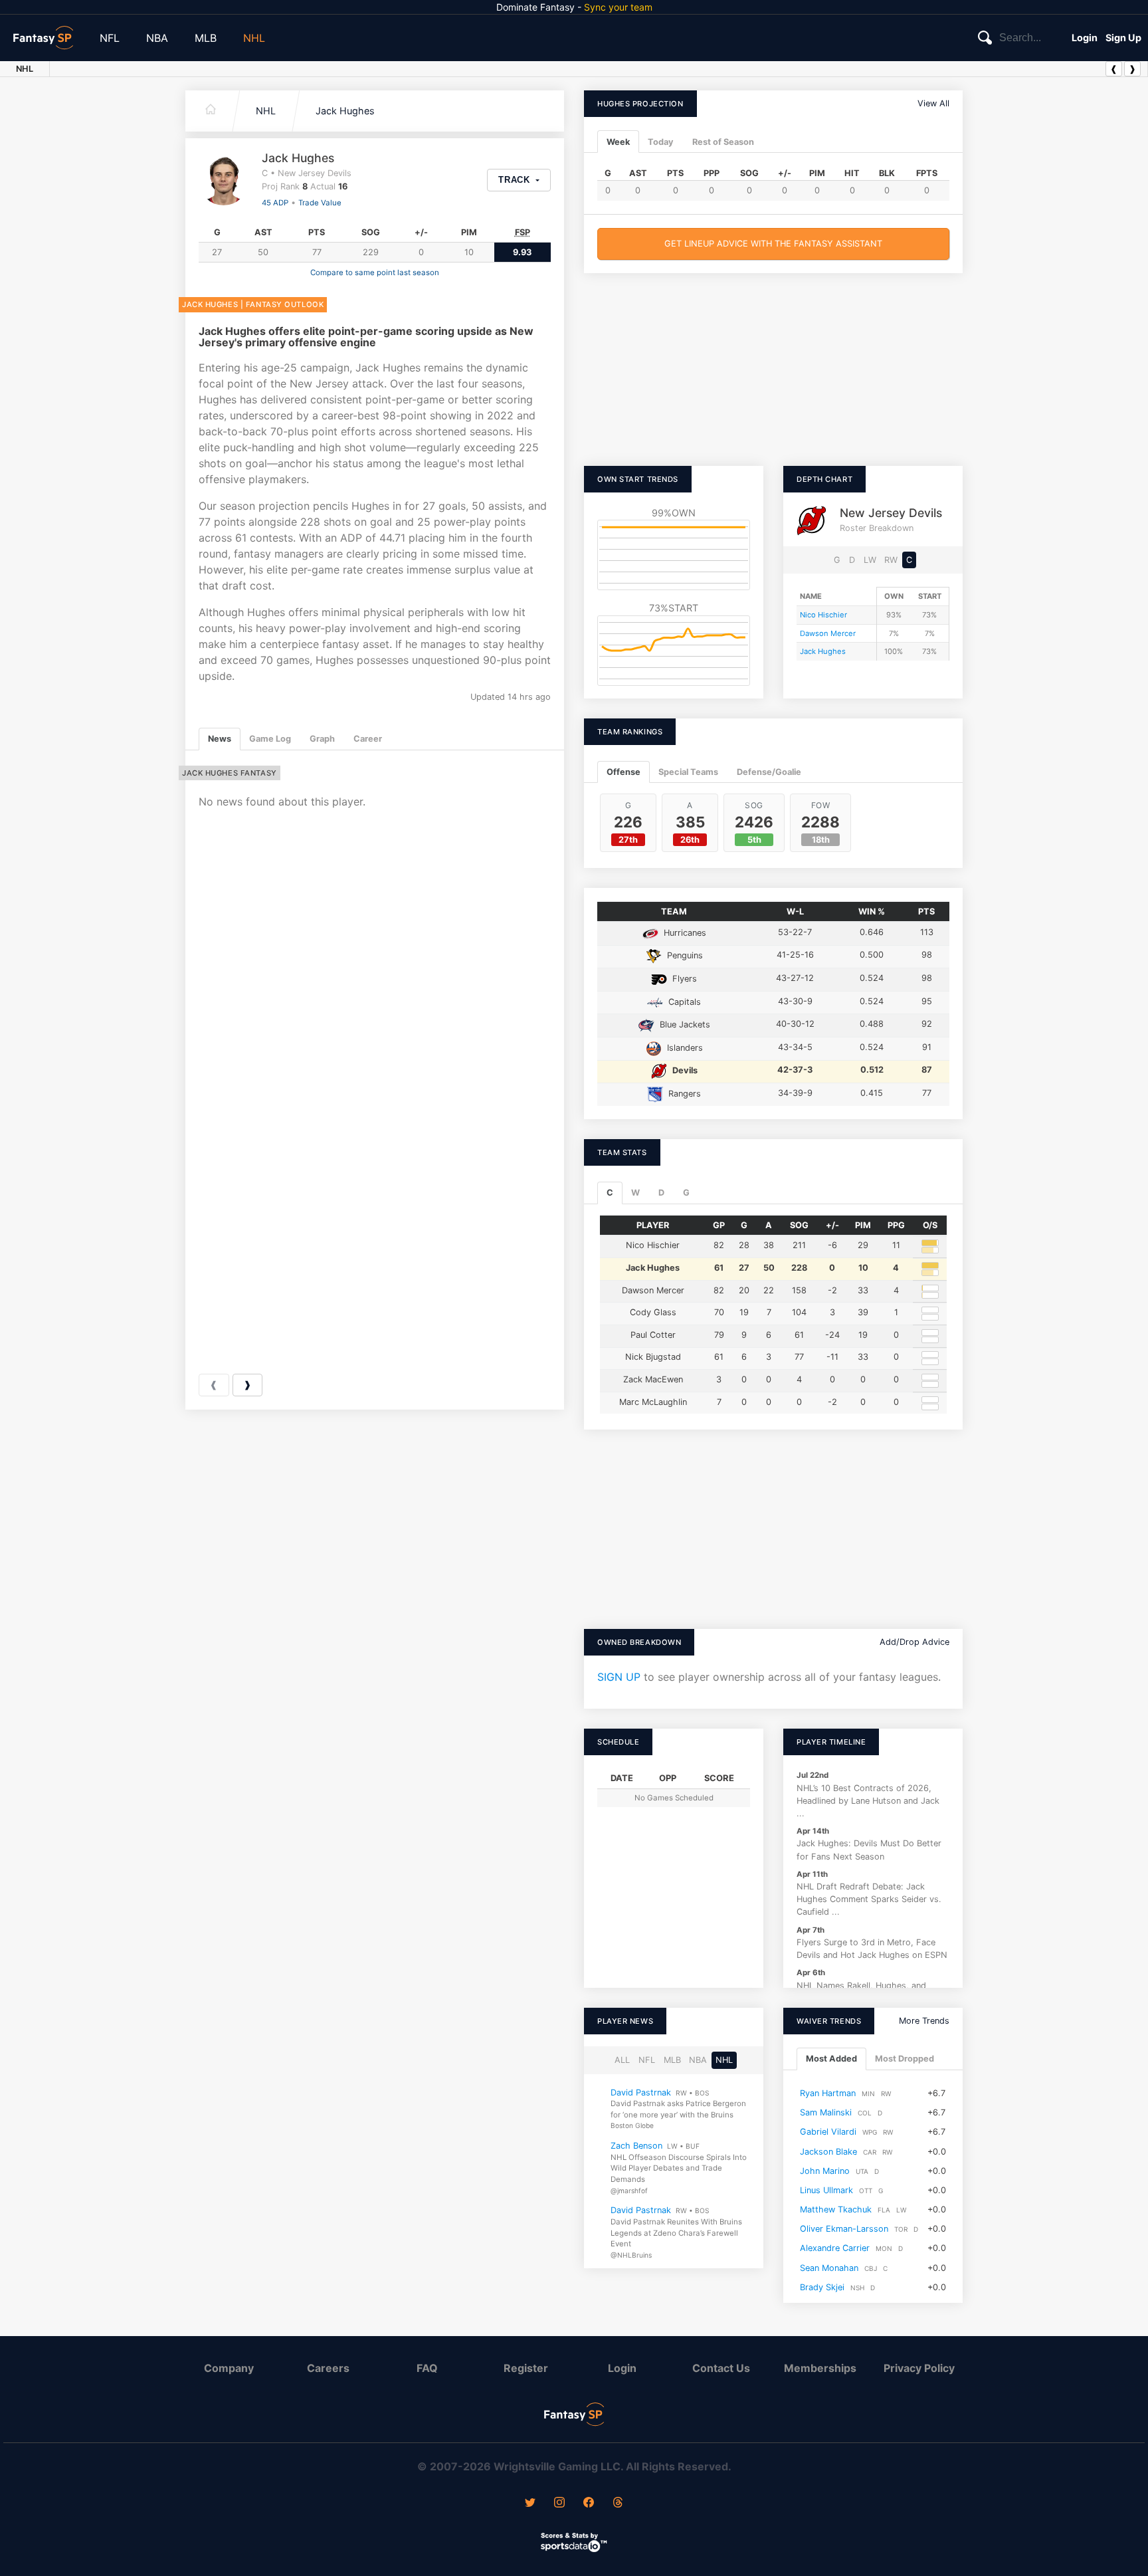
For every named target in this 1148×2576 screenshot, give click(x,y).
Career (368, 739)
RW (891, 560)
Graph (322, 739)
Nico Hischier (823, 615)
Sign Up (1123, 38)
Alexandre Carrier (835, 2249)
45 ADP (275, 203)
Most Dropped (905, 2059)
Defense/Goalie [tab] (769, 772)
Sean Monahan (829, 2268)
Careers (328, 2368)
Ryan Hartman (828, 2093)
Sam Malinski (826, 2113)
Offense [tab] (623, 772)
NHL (254, 38)
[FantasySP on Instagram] (559, 2504)
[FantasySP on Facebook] (589, 2504)
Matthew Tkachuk (836, 2209)
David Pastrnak (641, 2093)
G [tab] (686, 1193)
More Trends (924, 2021)
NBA (157, 38)
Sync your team (618, 7)
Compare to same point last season (375, 272)
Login (1085, 38)
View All (933, 103)
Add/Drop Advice (914, 1642)
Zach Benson (636, 2146)
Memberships (820, 2368)
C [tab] (610, 1193)
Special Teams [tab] (688, 772)
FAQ (427, 2368)
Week (618, 142)
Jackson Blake (828, 2152)
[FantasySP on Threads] (618, 2504)
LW (870, 560)
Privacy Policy (919, 2368)
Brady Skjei (822, 2287)
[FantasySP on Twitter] (530, 2504)
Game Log (270, 739)
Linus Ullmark (826, 2190)
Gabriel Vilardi (828, 2132)
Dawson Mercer (828, 633)
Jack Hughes (345, 111)
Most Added (831, 2059)
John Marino (825, 2171)
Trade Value (320, 203)
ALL (622, 2061)
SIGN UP (619, 1677)
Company (229, 2368)
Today (661, 142)
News (220, 739)
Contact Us (721, 2368)
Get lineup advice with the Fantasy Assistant (773, 244)
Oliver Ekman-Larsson (844, 2229)
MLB (206, 38)
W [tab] (635, 1193)
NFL (110, 38)
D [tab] (661, 1193)
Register (526, 2368)
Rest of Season (723, 142)
